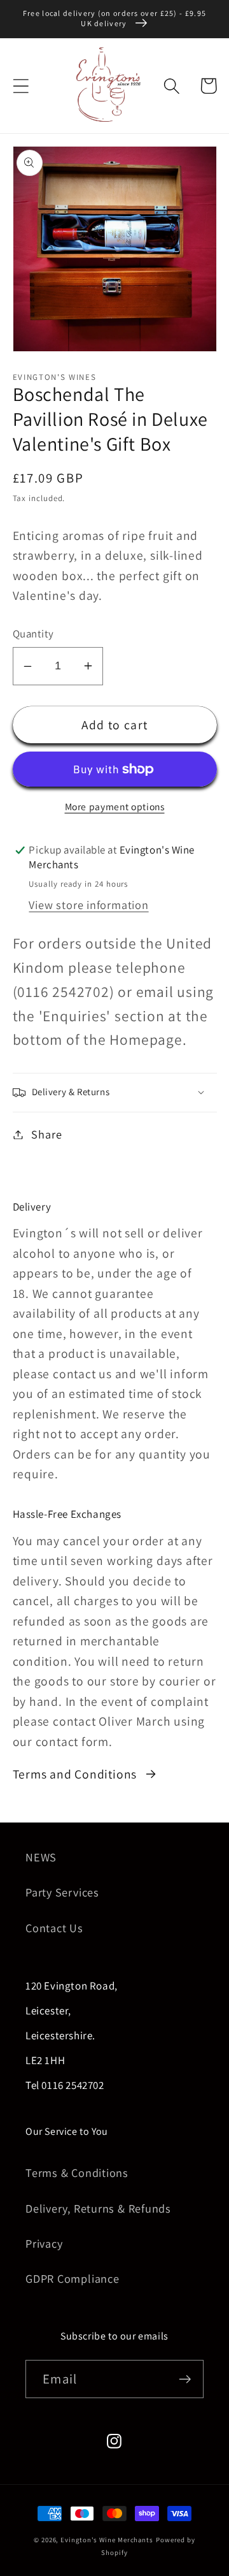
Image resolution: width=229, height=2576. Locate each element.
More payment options (115, 806)
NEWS (41, 1857)
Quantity (33, 634)
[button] (21, 86)
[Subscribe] (185, 2379)
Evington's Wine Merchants (107, 2540)
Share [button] (46, 1134)
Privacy (44, 2243)
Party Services (62, 1892)
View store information (88, 905)
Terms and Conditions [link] (75, 1774)
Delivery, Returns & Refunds (98, 2208)
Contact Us (54, 1928)
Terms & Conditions (77, 2172)
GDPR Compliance (73, 2278)
